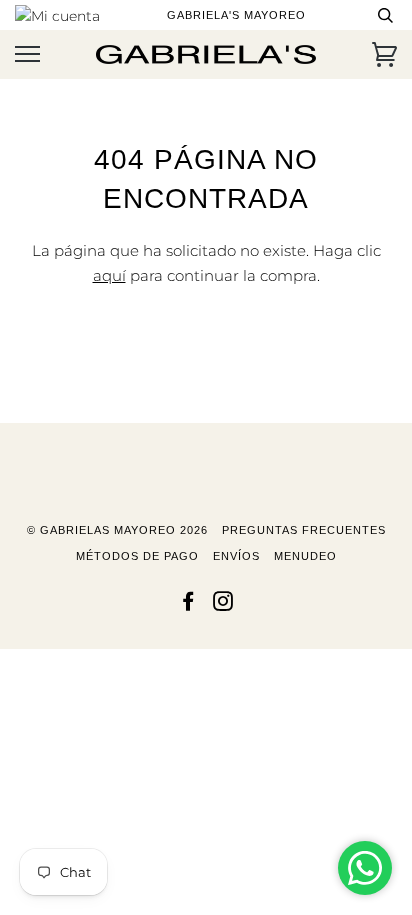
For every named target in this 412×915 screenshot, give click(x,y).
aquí (109, 275)
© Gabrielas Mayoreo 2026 (117, 530)
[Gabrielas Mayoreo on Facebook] (188, 605)
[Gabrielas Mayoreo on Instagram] (223, 605)
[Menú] (27, 54)
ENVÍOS (236, 556)
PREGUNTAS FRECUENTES (304, 530)
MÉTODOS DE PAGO (137, 556)
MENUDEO (305, 556)
